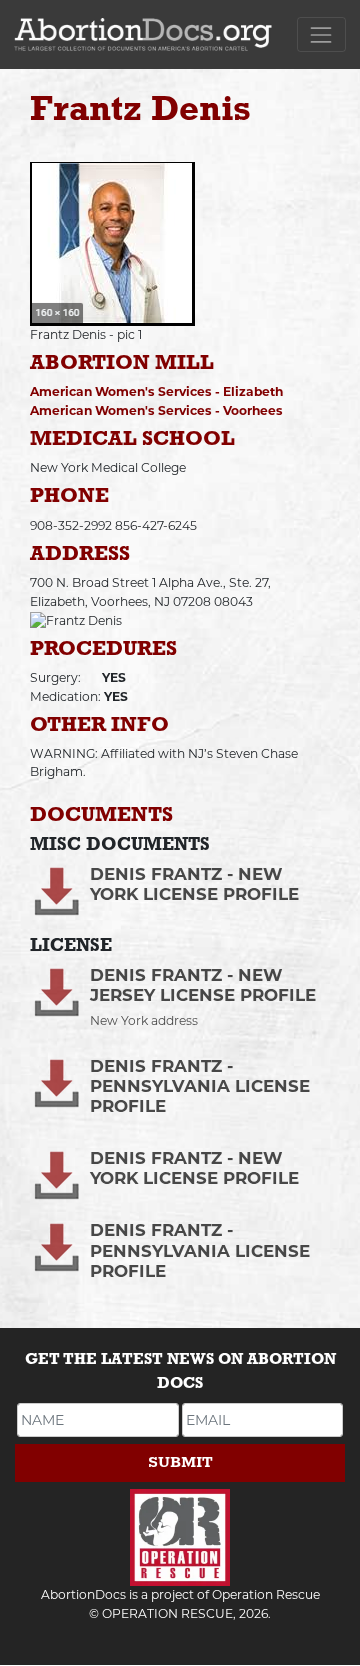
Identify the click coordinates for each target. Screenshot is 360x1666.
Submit (180, 1462)
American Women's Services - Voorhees (156, 410)
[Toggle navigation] (321, 34)
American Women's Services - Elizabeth (156, 391)
